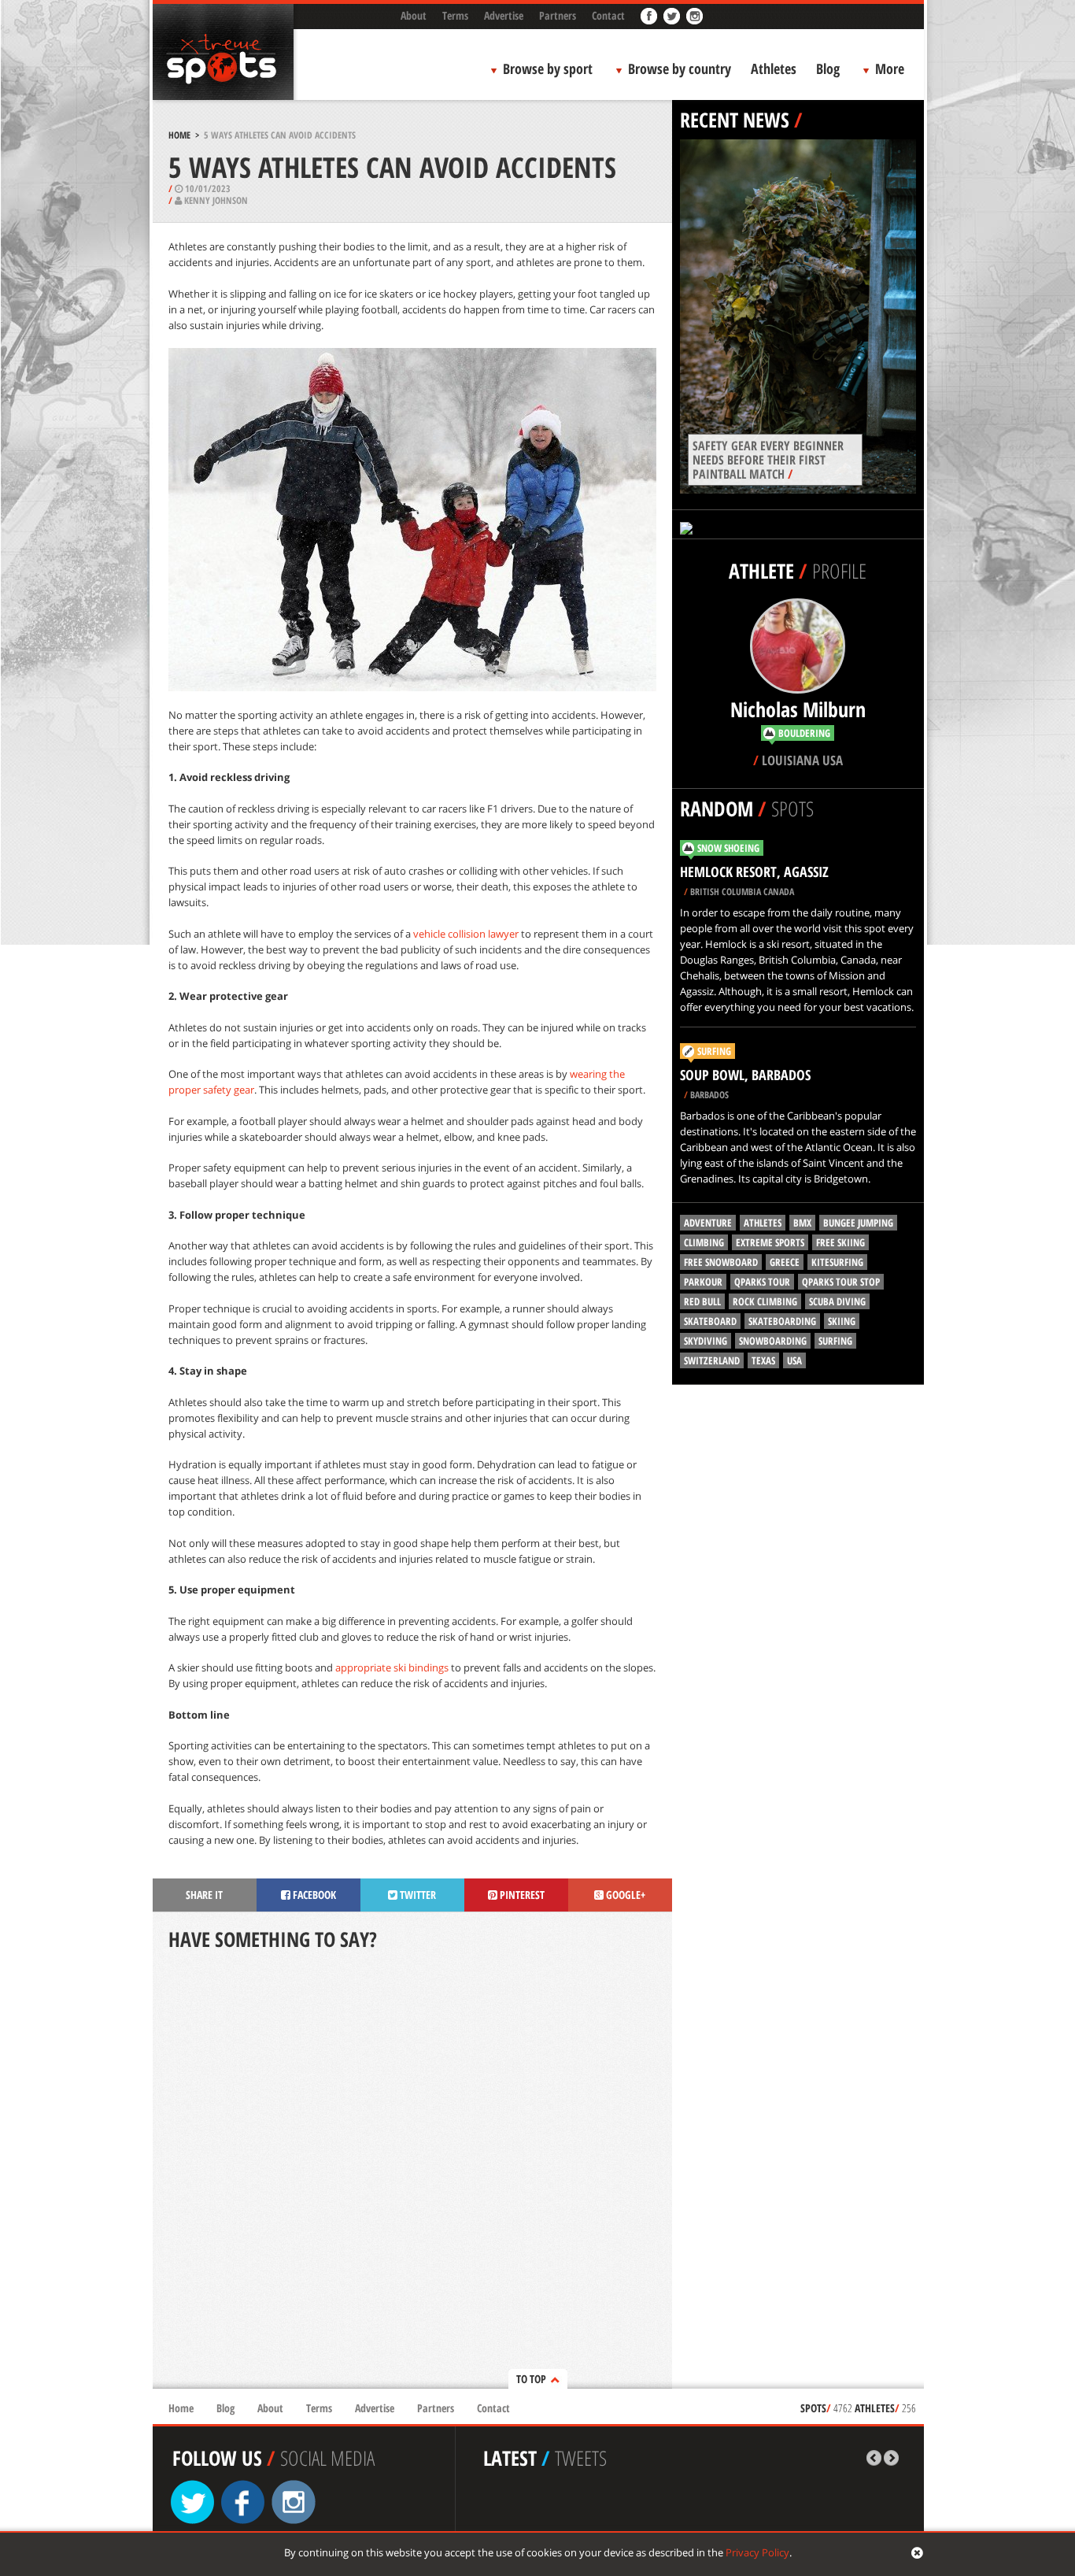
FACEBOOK (313, 1895)
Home (179, 135)
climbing (704, 1242)
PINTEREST (521, 1895)
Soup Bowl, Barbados (745, 1075)
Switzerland (712, 1360)
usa (794, 1360)
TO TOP (531, 2379)
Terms (455, 15)
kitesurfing (837, 1262)
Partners (558, 15)
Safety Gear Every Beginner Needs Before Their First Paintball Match (768, 460)
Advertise (504, 15)
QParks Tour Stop (841, 1282)
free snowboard (721, 1262)
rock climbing (765, 1301)
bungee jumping (858, 1223)
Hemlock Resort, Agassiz (754, 872)
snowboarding (773, 1341)
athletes (763, 1223)
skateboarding (782, 1321)
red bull (702, 1301)
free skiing (840, 1242)
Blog (828, 68)
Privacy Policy (757, 2552)
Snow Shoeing (728, 848)
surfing (835, 1341)
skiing (842, 1321)
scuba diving (837, 1301)
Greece (785, 1262)
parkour (703, 1282)
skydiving (706, 1341)
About (414, 15)
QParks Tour (762, 1282)
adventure (708, 1223)
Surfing (714, 1051)
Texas (763, 1360)
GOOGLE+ (624, 1895)
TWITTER (417, 1895)
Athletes (774, 68)
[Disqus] (412, 2171)
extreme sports (770, 1242)
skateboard (710, 1321)
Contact (608, 15)
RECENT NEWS (735, 120)
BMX (802, 1223)
